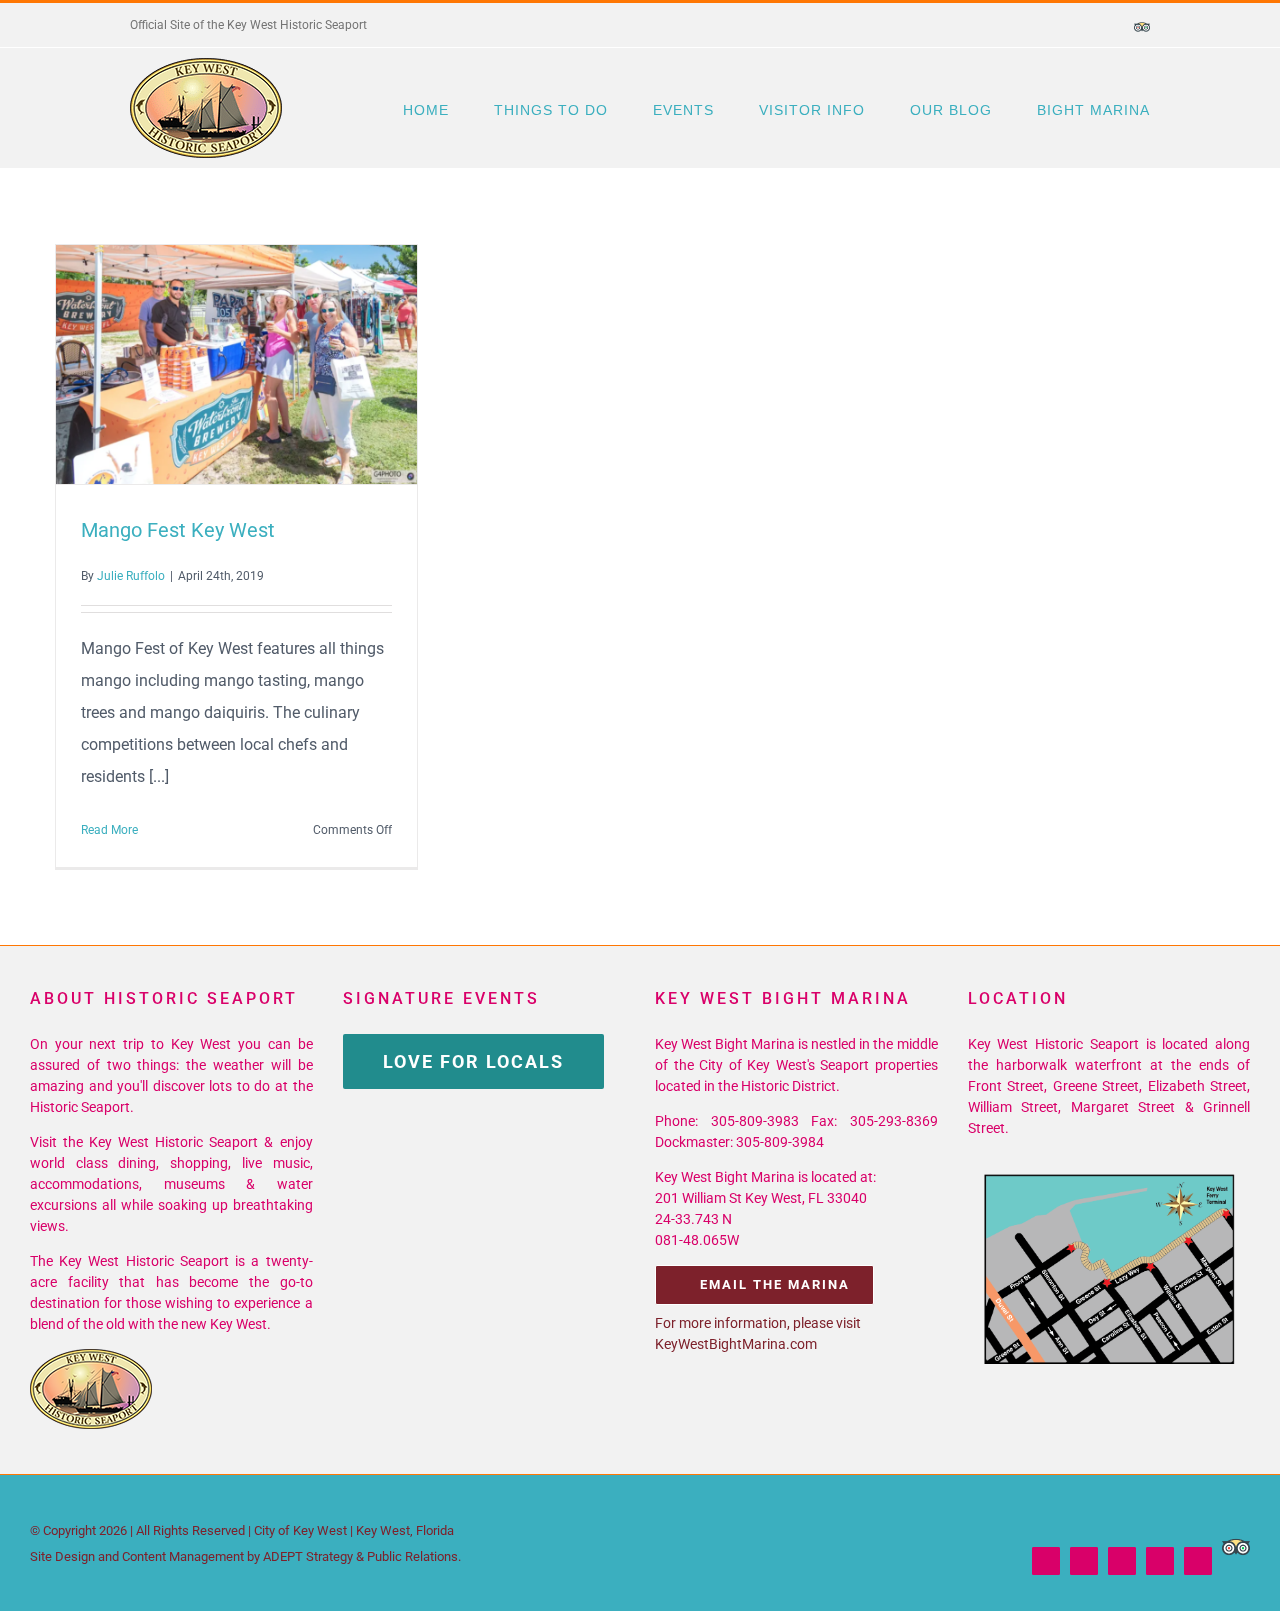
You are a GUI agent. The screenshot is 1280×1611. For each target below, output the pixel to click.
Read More (109, 830)
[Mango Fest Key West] (236, 364)
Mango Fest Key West (200, 365)
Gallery (273, 365)
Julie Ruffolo (131, 576)
